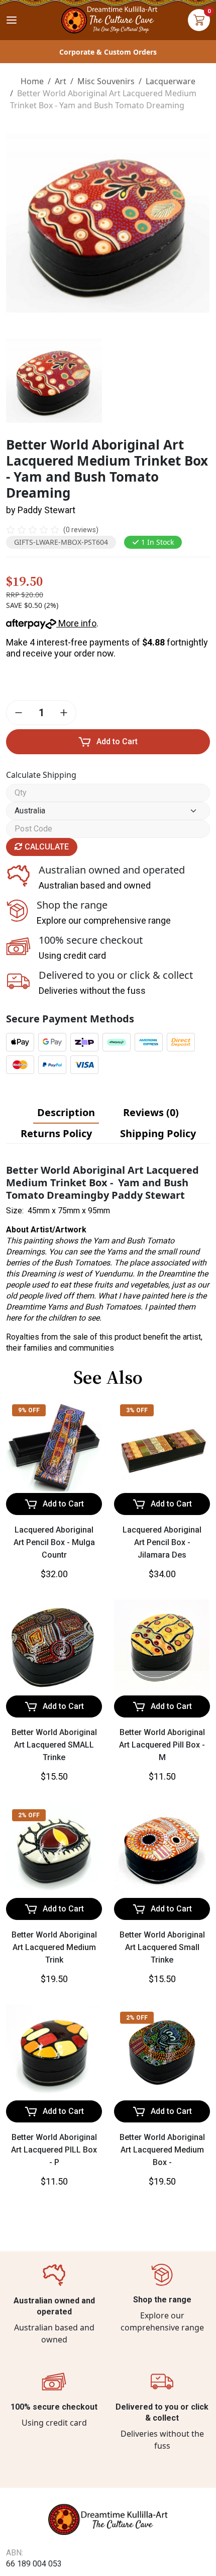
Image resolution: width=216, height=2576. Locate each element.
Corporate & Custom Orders (108, 52)
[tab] (66, 1113)
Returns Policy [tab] (56, 1133)
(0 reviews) (81, 530)
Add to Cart (117, 741)
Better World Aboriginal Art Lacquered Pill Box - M (162, 1745)
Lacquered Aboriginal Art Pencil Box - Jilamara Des (162, 1542)
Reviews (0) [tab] (151, 1112)
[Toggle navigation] (12, 20)
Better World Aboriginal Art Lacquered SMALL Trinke (54, 1745)
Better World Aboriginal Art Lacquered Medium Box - (162, 2150)
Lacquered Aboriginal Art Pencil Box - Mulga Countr (54, 1542)
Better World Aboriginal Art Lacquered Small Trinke (162, 1947)
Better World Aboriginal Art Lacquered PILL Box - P (54, 2150)
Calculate (46, 847)
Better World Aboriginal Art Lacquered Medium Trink (54, 1947)
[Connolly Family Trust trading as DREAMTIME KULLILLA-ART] (108, 19)
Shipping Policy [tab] (158, 1133)
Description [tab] (66, 1112)
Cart (199, 20)
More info (76, 623)
